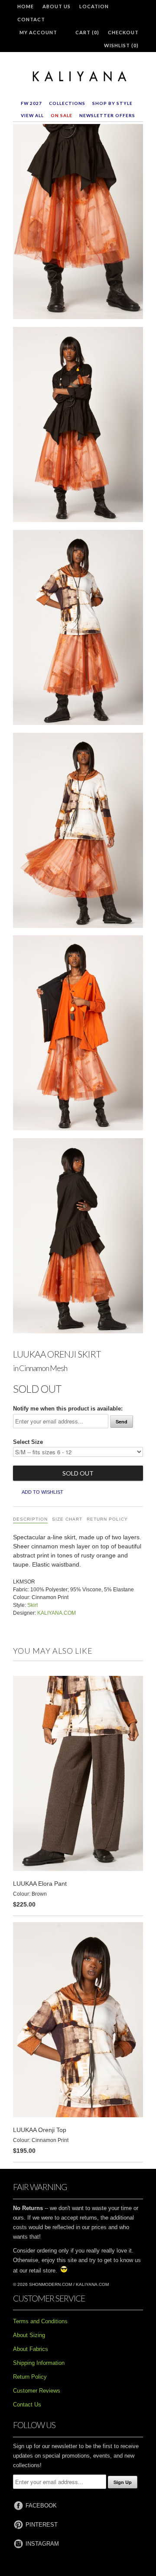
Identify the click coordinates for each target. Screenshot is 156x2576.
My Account (38, 32)
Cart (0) (87, 32)
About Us (57, 6)
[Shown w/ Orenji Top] (78, 629)
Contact (31, 19)
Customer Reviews (37, 2391)
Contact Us (27, 2405)
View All (32, 115)
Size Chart (67, 1519)
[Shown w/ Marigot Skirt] (78, 426)
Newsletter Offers (107, 115)
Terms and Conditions (40, 2321)
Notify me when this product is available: (68, 1409)
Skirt (32, 1605)
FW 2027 (31, 103)
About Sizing (29, 2335)
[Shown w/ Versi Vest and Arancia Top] (78, 1035)
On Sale (62, 115)
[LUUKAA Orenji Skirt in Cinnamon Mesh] (78, 223)
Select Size (28, 1442)
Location (94, 6)
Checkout (123, 32)
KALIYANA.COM (57, 1613)
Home (26, 6)
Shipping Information (39, 2363)
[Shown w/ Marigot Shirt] (78, 1237)
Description (30, 1519)
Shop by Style (112, 103)
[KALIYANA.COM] (78, 77)
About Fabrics (31, 2349)
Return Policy (107, 1519)
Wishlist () (121, 45)
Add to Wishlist (42, 1492)
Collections (67, 103)
